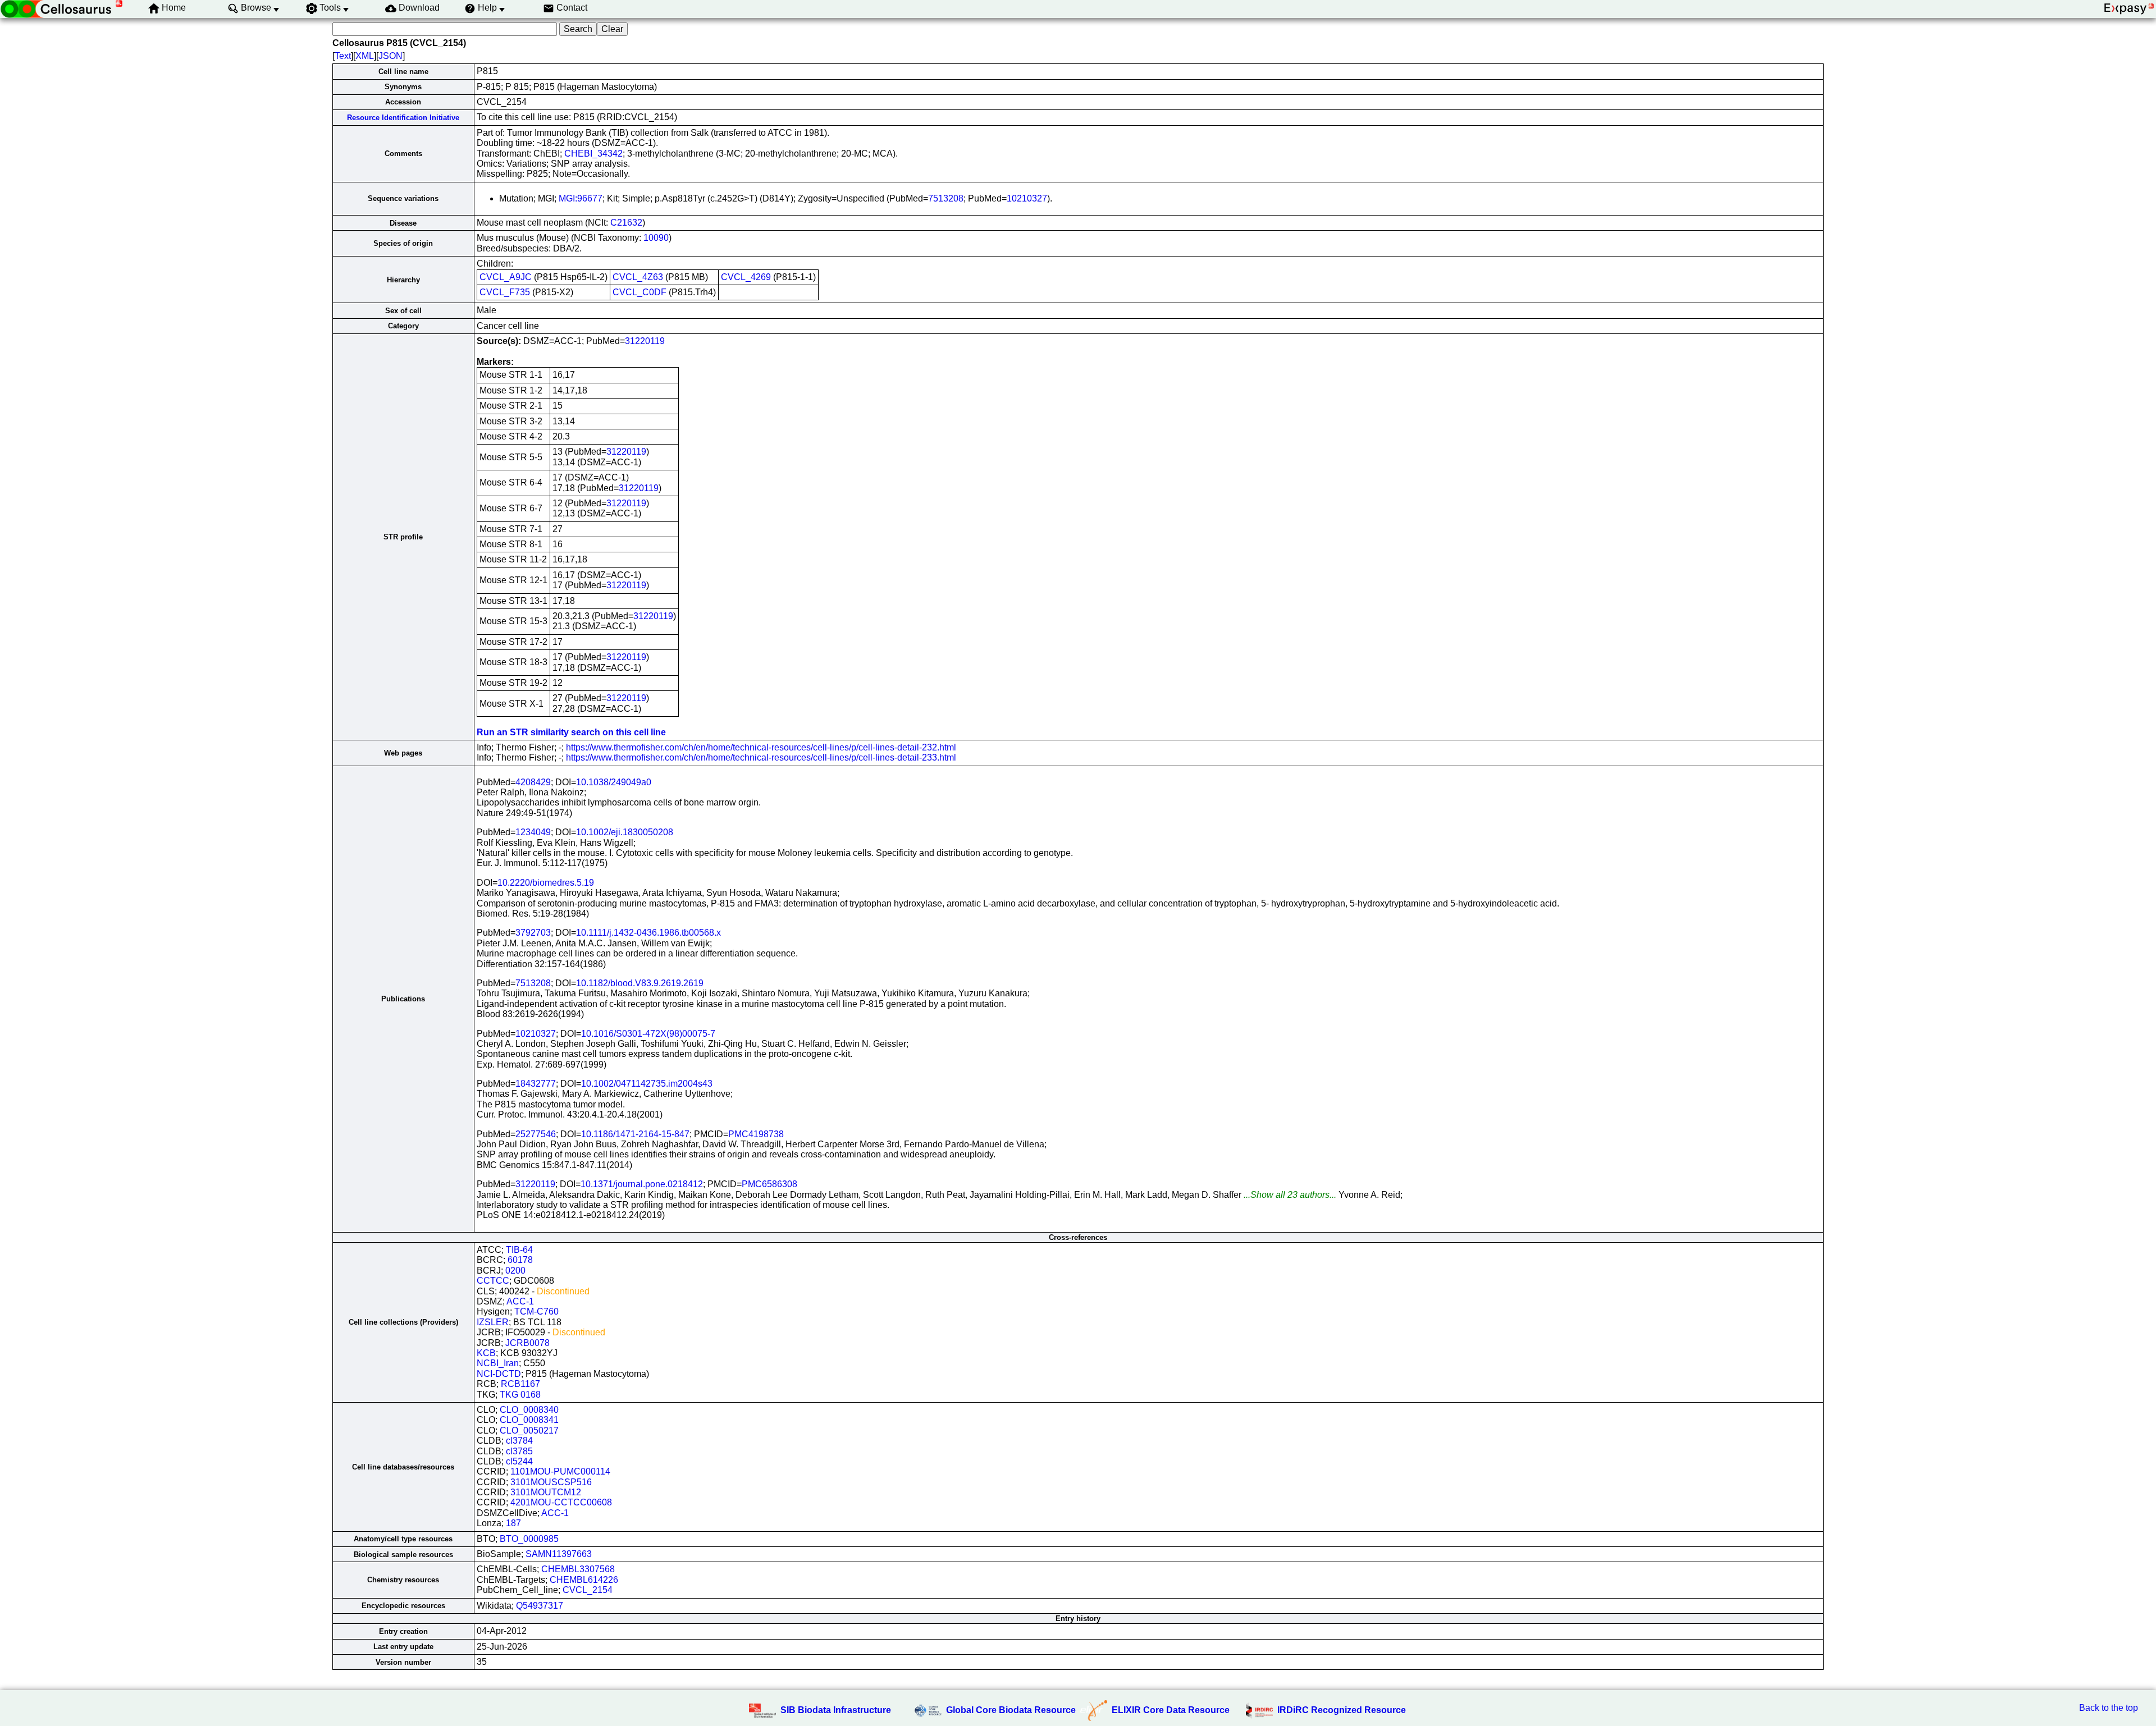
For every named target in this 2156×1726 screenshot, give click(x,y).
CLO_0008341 (529, 1420)
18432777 (536, 1084)
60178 (520, 1260)
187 (513, 1523)
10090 (656, 238)
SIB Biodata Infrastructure (836, 1710)
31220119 (645, 341)
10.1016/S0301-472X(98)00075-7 (648, 1034)
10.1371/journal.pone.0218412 (642, 1184)
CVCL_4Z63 (638, 277)
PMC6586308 (769, 1184)
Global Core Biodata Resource (1011, 1710)
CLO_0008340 (529, 1410)
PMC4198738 (756, 1134)
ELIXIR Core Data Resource (1171, 1710)
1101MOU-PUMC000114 (560, 1471)
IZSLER (493, 1322)
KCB (486, 1353)
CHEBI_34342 (593, 154)
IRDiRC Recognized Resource (1342, 1710)
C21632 (626, 223)
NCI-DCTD (499, 1374)
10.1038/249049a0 (614, 782)
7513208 (946, 198)
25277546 (536, 1134)
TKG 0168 (520, 1395)
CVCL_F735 (505, 292)
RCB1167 (520, 1384)
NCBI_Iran (498, 1363)
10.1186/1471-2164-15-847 (635, 1134)
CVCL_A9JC (506, 277)
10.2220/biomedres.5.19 (546, 883)
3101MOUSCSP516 (551, 1482)
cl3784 (519, 1441)
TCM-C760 (536, 1311)
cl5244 (519, 1461)
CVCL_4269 (746, 277)
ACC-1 (520, 1301)
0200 (515, 1271)
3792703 (533, 933)
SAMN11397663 (559, 1554)
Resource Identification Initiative (403, 118)
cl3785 (519, 1451)
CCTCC (493, 1281)
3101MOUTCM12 (546, 1492)
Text (343, 56)
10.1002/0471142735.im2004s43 (647, 1084)
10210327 (1027, 198)
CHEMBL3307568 (578, 1569)
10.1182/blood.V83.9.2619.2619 (640, 983)
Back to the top (2109, 1708)
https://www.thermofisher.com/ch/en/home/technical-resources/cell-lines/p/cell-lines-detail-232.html (761, 747)
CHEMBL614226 (584, 1580)
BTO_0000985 (529, 1539)
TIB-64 (519, 1250)
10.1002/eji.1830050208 (625, 832)
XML (365, 56)
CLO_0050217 (529, 1430)
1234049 (533, 832)
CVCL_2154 (588, 1590)
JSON (390, 56)
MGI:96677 (581, 198)
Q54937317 (540, 1606)
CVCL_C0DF (640, 292)
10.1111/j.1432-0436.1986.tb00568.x (648, 933)
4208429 (533, 782)
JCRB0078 (527, 1343)
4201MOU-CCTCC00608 (561, 1502)
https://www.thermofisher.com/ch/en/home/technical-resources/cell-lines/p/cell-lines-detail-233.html (761, 757)
